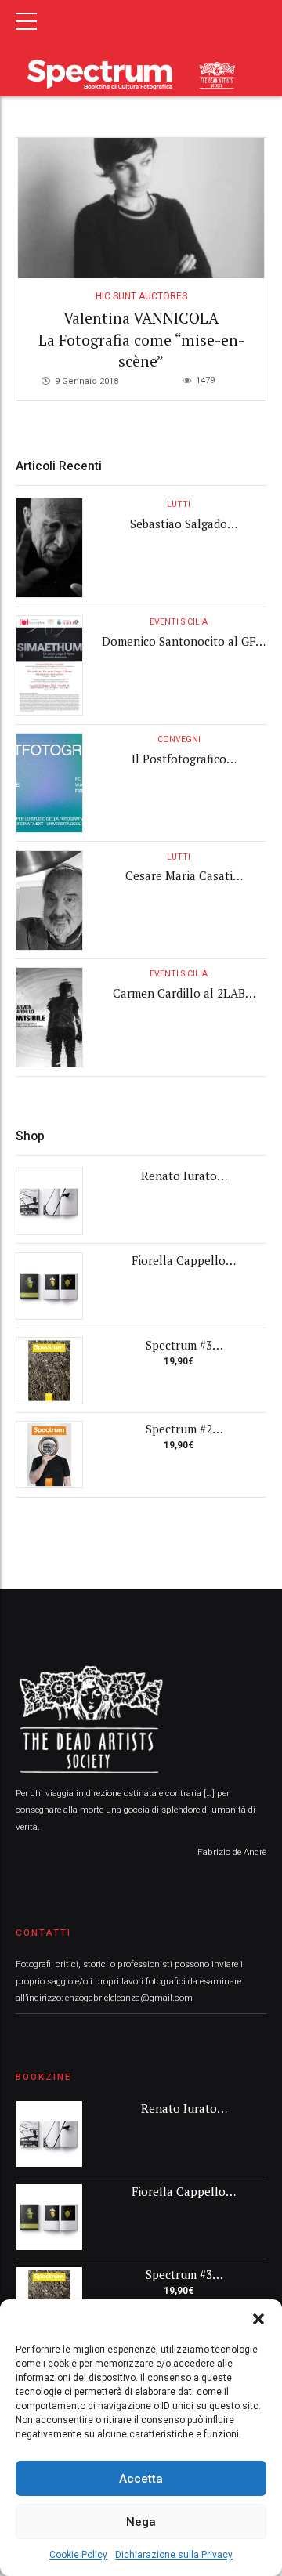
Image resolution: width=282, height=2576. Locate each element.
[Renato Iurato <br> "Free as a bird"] (49, 1201)
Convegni (179, 739)
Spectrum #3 (179, 1345)
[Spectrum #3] (49, 1371)
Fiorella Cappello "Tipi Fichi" (179, 1268)
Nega (141, 2522)
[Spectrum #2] (49, 1455)
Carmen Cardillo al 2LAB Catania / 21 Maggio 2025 (179, 1001)
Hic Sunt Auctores (141, 296)
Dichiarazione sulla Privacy (174, 2555)
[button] (258, 2319)
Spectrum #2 (179, 1429)
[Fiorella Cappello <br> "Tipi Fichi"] (49, 1286)
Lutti (179, 504)
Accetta (141, 2479)
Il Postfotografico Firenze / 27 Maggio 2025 (179, 767)
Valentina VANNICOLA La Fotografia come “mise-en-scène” (141, 340)
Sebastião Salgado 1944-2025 (179, 532)
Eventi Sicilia (179, 622)
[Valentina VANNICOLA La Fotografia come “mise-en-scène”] (141, 208)
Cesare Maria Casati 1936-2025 (179, 884)
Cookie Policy (78, 2555)
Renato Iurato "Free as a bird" (179, 1184)
